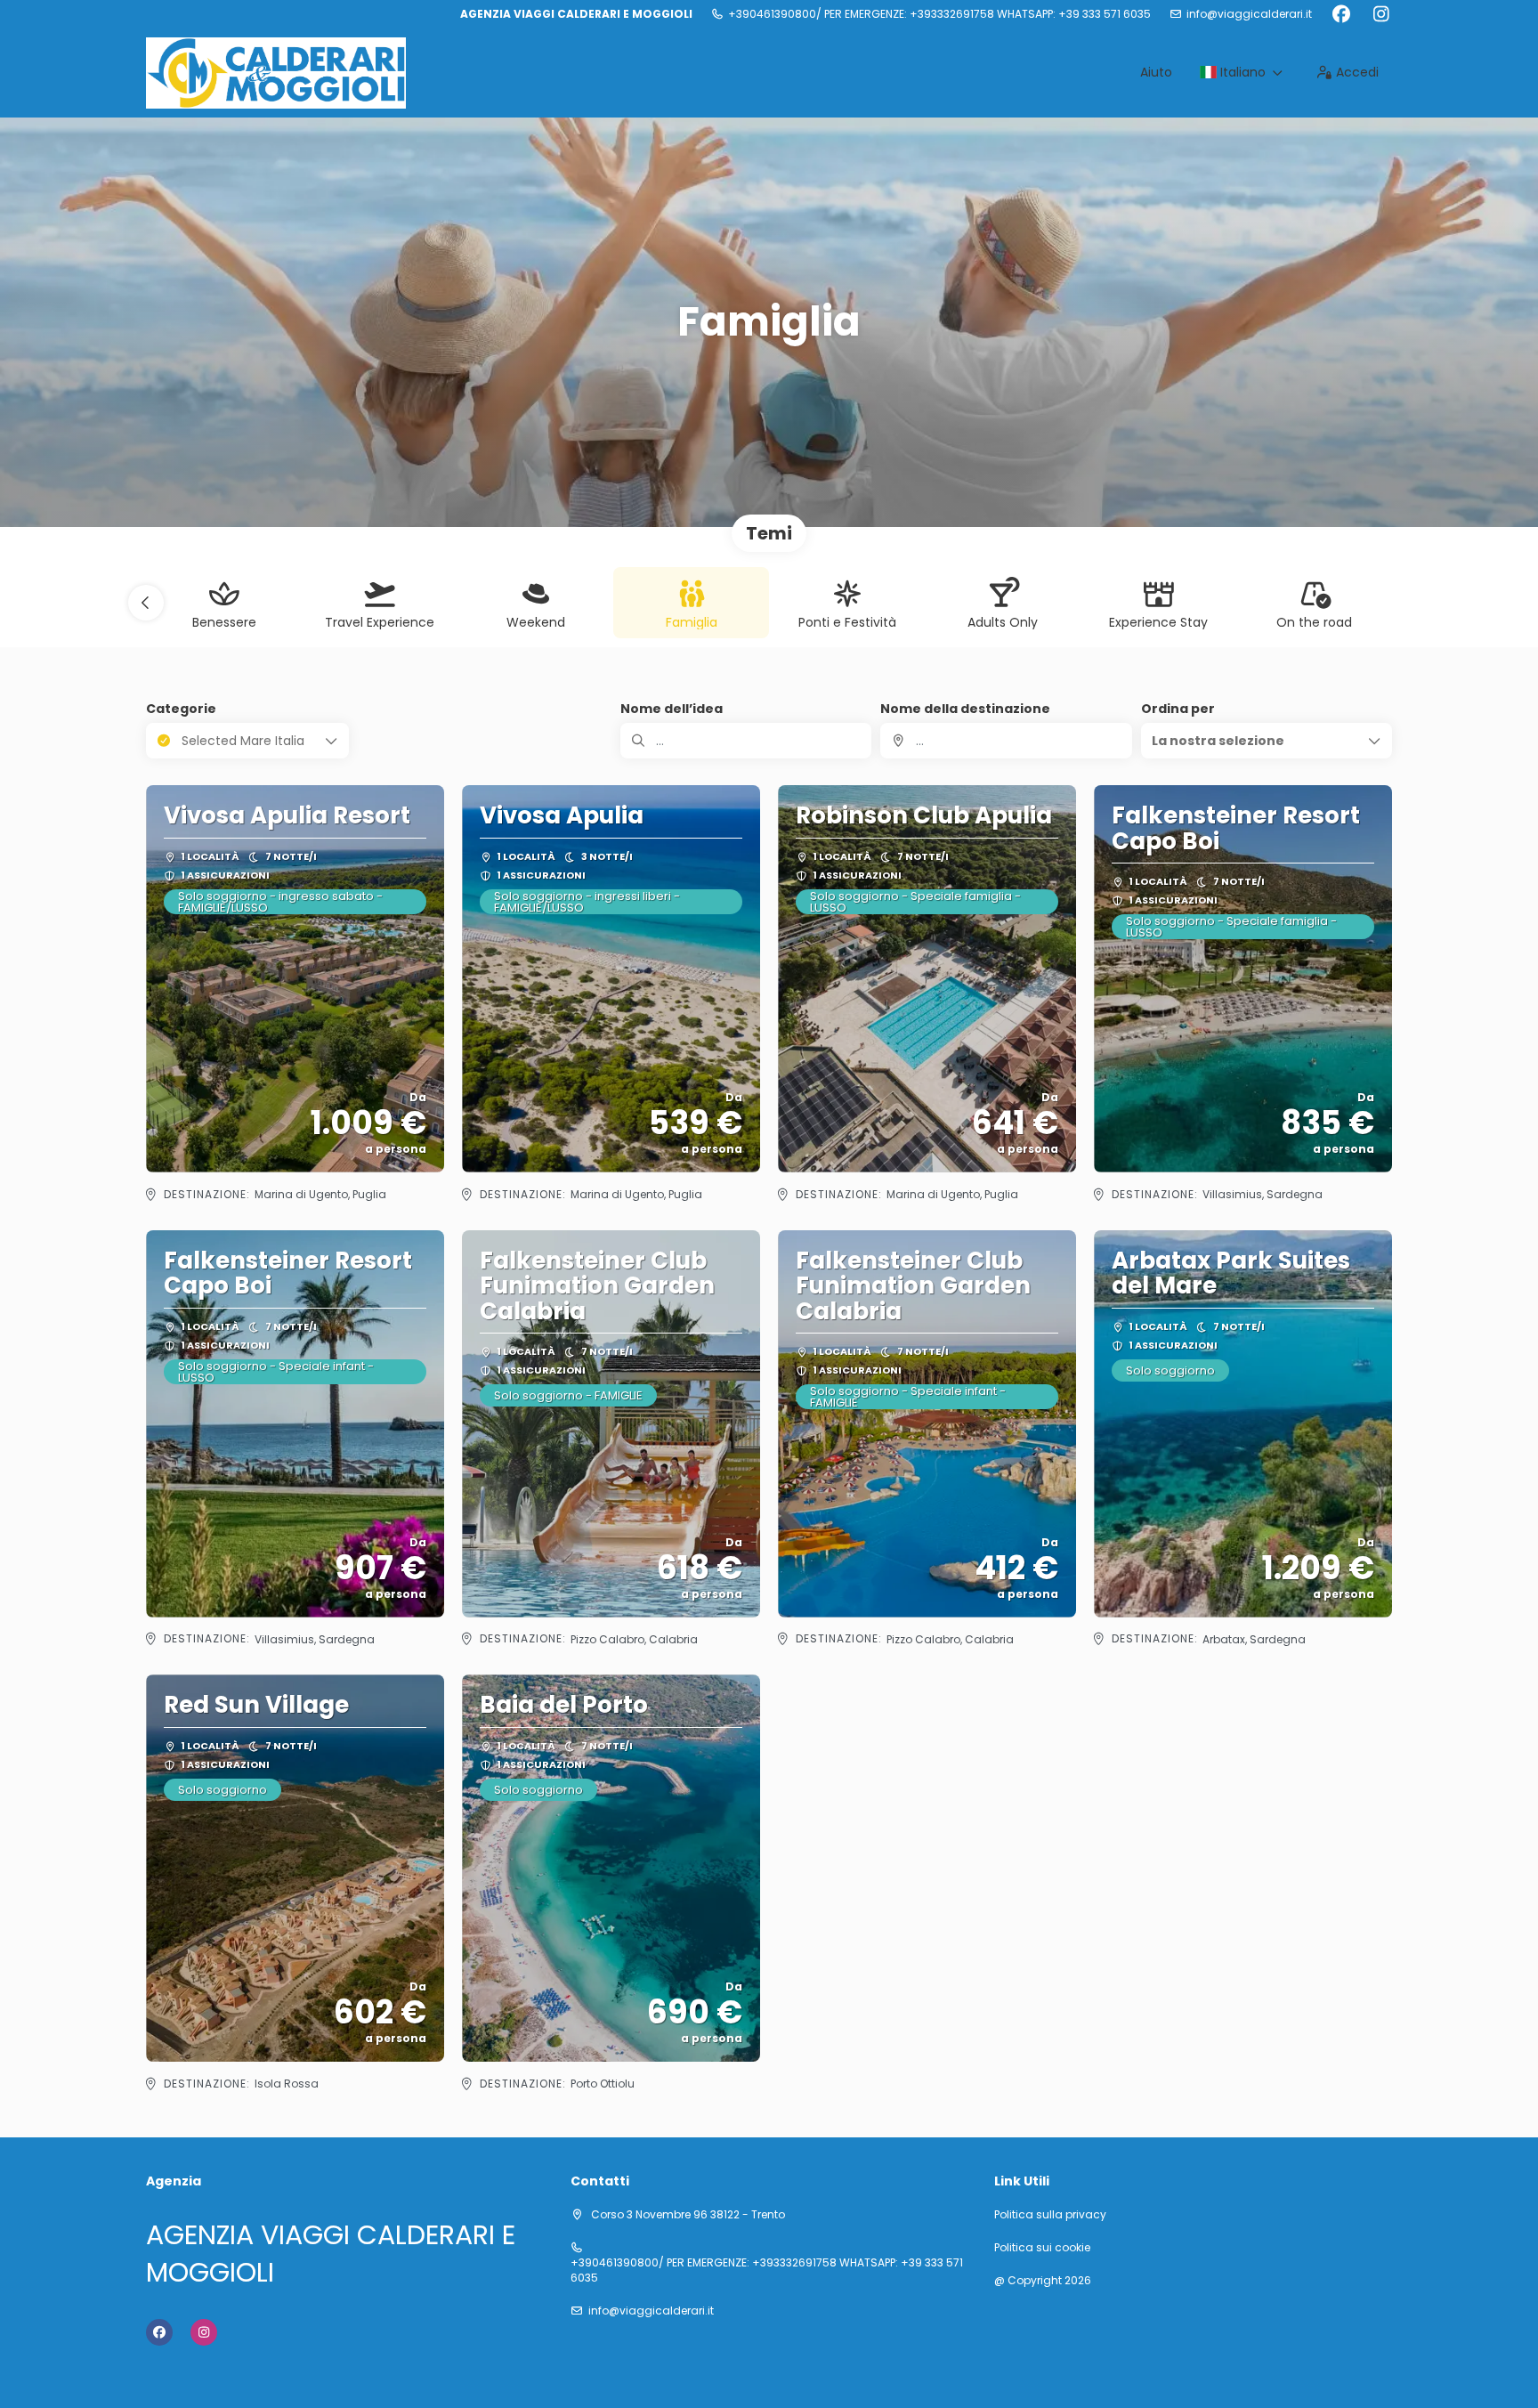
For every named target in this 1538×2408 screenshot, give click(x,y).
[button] (146, 603)
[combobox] (1006, 741)
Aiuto (1156, 72)
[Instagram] (1381, 14)
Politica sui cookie (1042, 2248)
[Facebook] (1341, 14)
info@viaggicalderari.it (1249, 14)
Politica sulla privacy (1050, 2215)
